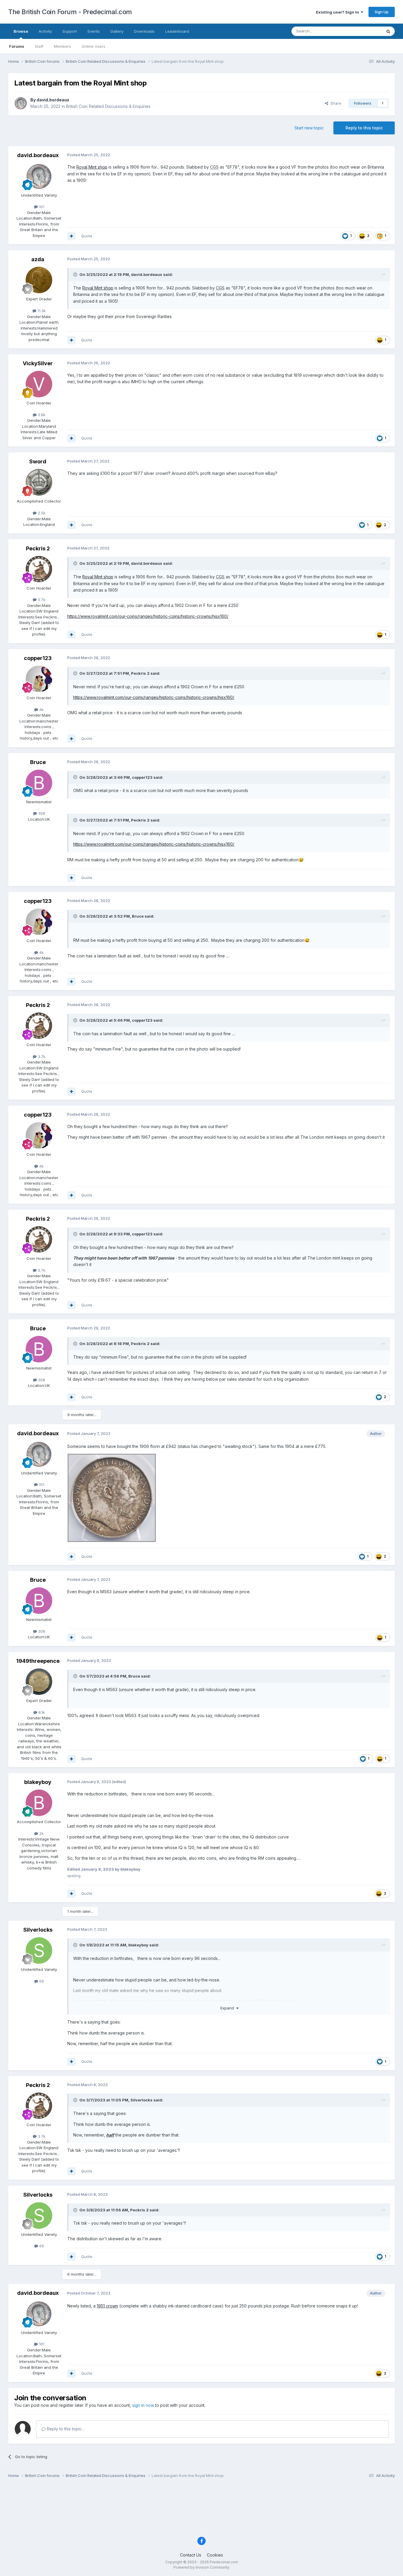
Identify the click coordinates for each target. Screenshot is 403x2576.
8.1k (41, 1712)
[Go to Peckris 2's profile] (39, 569)
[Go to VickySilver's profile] (39, 384)
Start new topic (309, 128)
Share (335, 103)
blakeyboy (38, 1782)
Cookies (215, 2555)
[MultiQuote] (71, 236)
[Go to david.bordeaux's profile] (21, 103)
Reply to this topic (364, 128)
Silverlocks (38, 1930)
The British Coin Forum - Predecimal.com (70, 12)
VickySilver (38, 363)
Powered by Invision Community (201, 2567)
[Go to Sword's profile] (39, 482)
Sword (38, 461)
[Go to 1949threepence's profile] (39, 1682)
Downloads (144, 31)
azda (38, 259)
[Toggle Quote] (76, 274)
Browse (21, 31)
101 (41, 207)
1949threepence (38, 1661)
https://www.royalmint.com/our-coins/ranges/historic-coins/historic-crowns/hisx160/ (148, 616)
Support (70, 31)
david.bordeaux (53, 100)
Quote (87, 236)
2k (41, 1833)
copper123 (38, 658)
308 (41, 813)
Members (63, 46)
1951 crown (107, 2306)
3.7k (41, 600)
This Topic (364, 31)
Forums (17, 46)
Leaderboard (177, 31)
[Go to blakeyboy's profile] (39, 1803)
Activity (45, 31)
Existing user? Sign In (338, 12)
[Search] (388, 31)
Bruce (38, 762)
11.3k (41, 311)
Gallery (117, 31)
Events (94, 31)
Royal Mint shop (92, 167)
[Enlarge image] (112, 1497)
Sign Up (382, 12)
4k (41, 710)
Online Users (94, 46)
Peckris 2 (38, 548)
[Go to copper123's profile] (39, 679)
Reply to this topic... (65, 2429)
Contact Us (191, 2555)
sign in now (143, 2405)
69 (41, 1981)
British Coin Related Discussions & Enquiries (108, 106)
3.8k (41, 415)
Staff (39, 46)
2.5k (41, 513)
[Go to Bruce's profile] (39, 783)
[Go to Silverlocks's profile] (39, 1950)
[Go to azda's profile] (39, 280)
